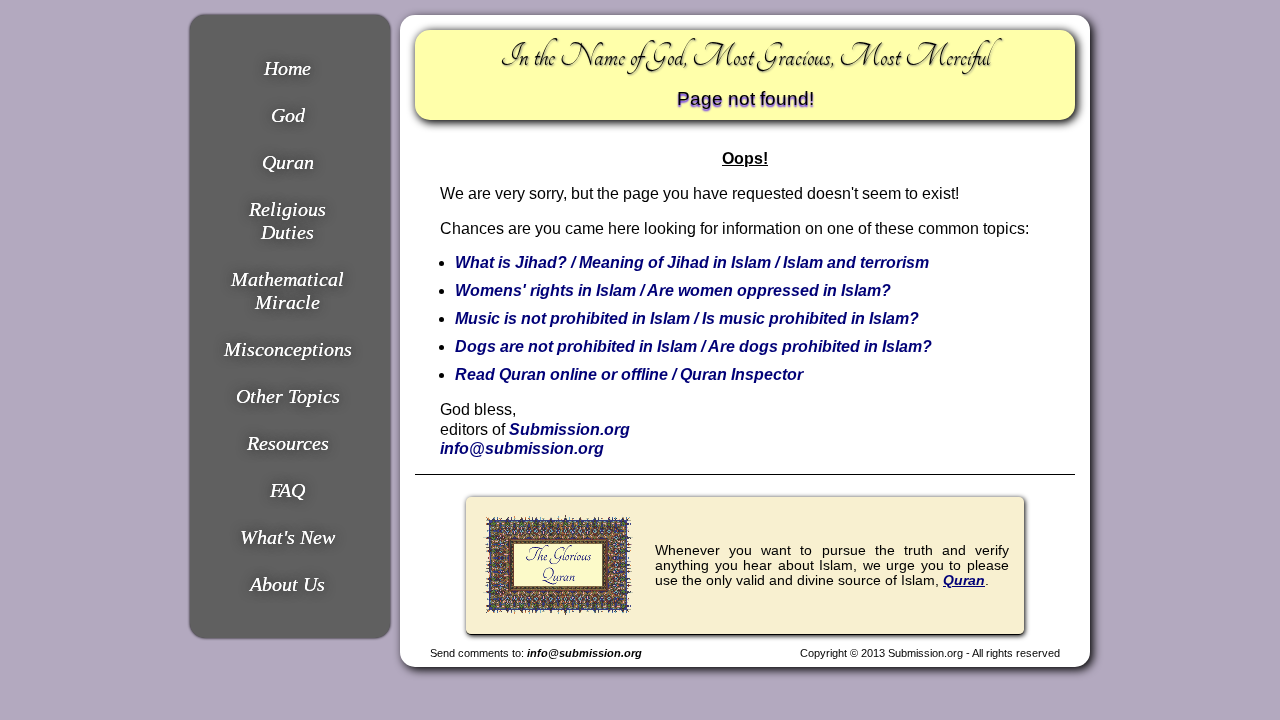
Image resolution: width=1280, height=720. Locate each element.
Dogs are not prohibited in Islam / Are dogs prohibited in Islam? (693, 346)
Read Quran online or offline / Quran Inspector (629, 374)
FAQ (287, 490)
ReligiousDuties (287, 220)
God (288, 115)
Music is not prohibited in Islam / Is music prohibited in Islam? (687, 318)
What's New (287, 537)
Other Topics (288, 396)
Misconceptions (288, 349)
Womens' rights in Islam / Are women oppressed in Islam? (673, 290)
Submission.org (569, 429)
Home (287, 68)
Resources (288, 443)
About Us (287, 584)
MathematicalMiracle (287, 290)
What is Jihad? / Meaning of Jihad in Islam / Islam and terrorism (692, 262)
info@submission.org (522, 448)
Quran (288, 162)
